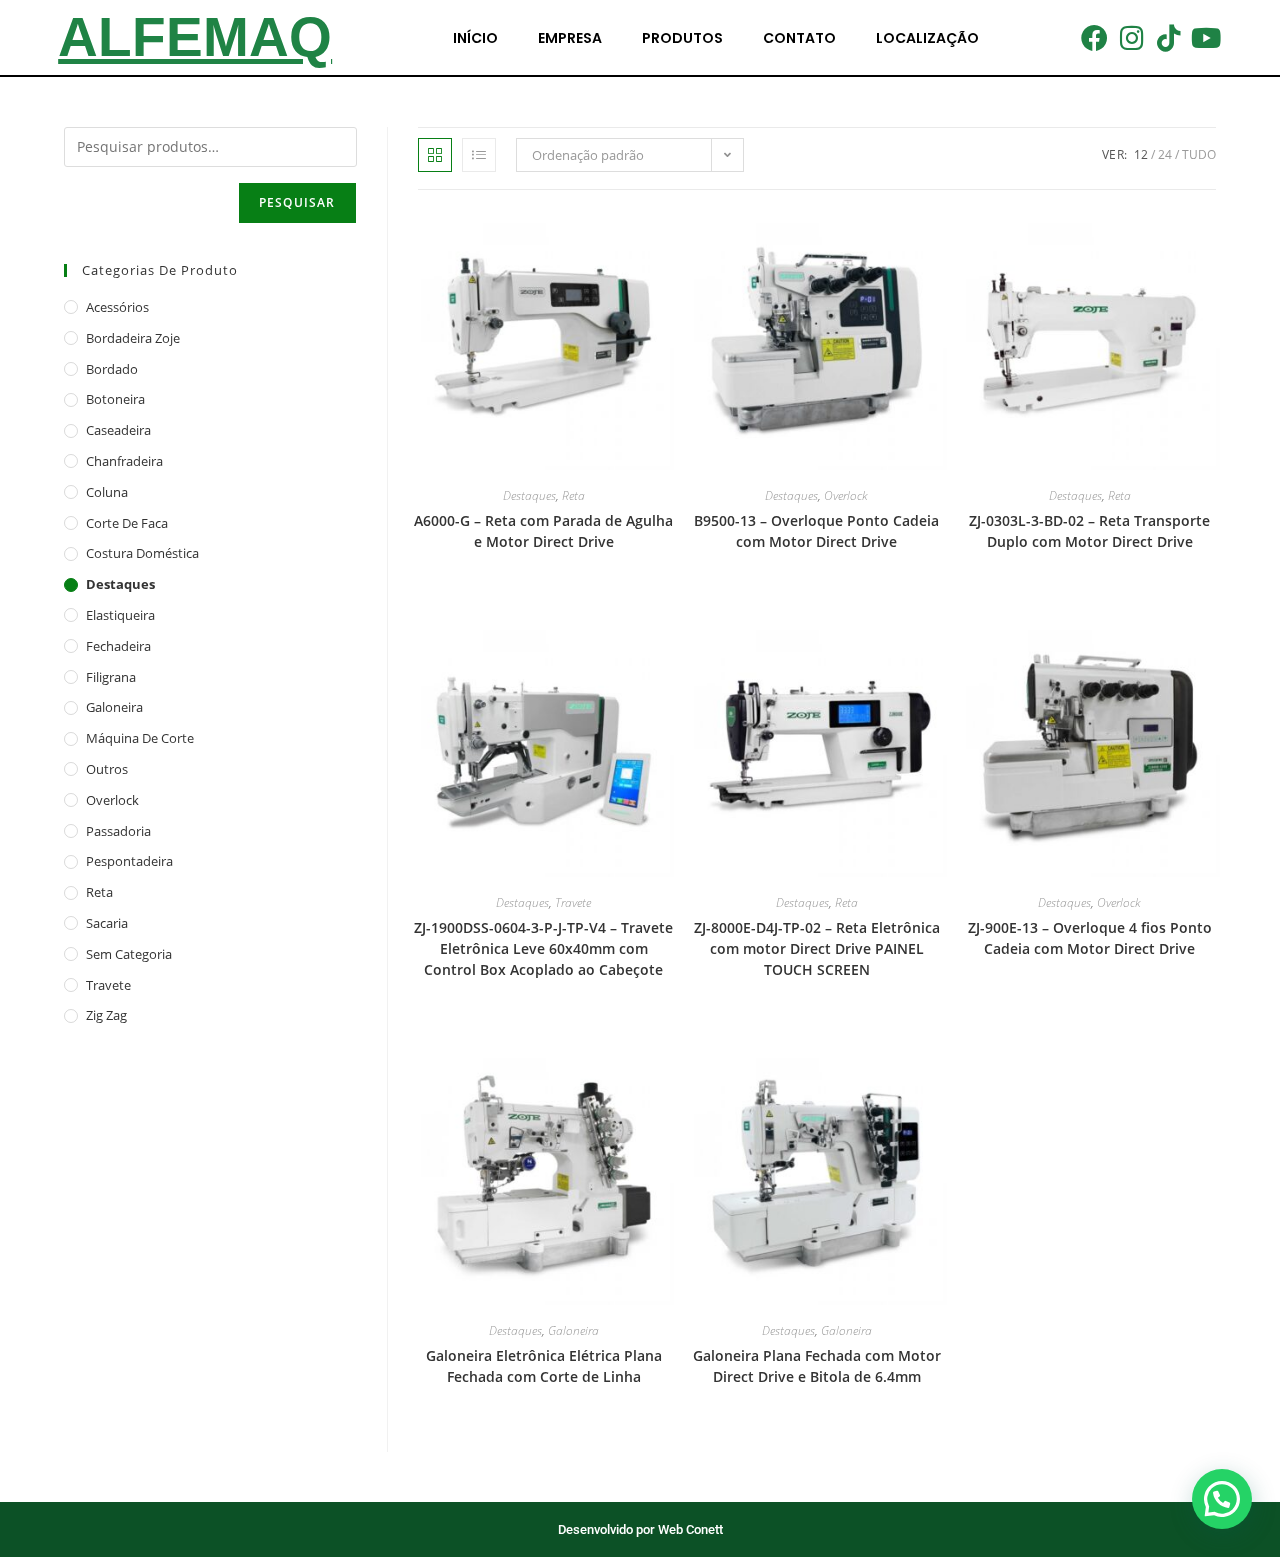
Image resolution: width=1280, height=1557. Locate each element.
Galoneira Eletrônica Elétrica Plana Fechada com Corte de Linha (544, 1366)
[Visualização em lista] (479, 155)
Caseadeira (118, 430)
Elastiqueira (120, 615)
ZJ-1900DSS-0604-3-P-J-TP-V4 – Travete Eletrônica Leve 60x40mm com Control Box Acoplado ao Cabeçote (543, 948)
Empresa (570, 38)
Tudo (1199, 154)
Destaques (529, 495)
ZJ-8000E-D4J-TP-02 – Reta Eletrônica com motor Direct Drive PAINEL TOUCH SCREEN (817, 948)
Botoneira (115, 399)
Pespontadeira (129, 861)
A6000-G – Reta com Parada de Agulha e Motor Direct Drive (543, 531)
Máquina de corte (140, 738)
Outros (107, 769)
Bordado (112, 369)
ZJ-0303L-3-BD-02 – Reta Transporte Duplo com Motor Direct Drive (1089, 531)
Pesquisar (297, 202)
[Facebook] (1094, 37)
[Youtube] (1206, 37)
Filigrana (111, 677)
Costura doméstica (142, 553)
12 (1141, 154)
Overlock (846, 495)
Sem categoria (129, 954)
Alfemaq (195, 37)
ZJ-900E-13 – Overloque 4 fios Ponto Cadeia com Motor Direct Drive (1090, 938)
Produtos (682, 38)
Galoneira (573, 1330)
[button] (1222, 1499)
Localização (927, 38)
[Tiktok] (1169, 37)
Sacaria (107, 923)
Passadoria (118, 831)
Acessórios (117, 307)
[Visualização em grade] (435, 155)
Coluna (107, 492)
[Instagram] (1131, 37)
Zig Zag (106, 1015)
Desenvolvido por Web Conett (640, 1529)
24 (1165, 154)
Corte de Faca (127, 523)
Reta (573, 495)
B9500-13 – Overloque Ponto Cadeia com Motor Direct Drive (816, 531)
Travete (573, 902)
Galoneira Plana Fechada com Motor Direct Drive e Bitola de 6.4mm (817, 1366)
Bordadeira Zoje (133, 338)
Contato (799, 38)
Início (475, 38)
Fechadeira (118, 646)
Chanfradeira (124, 461)
